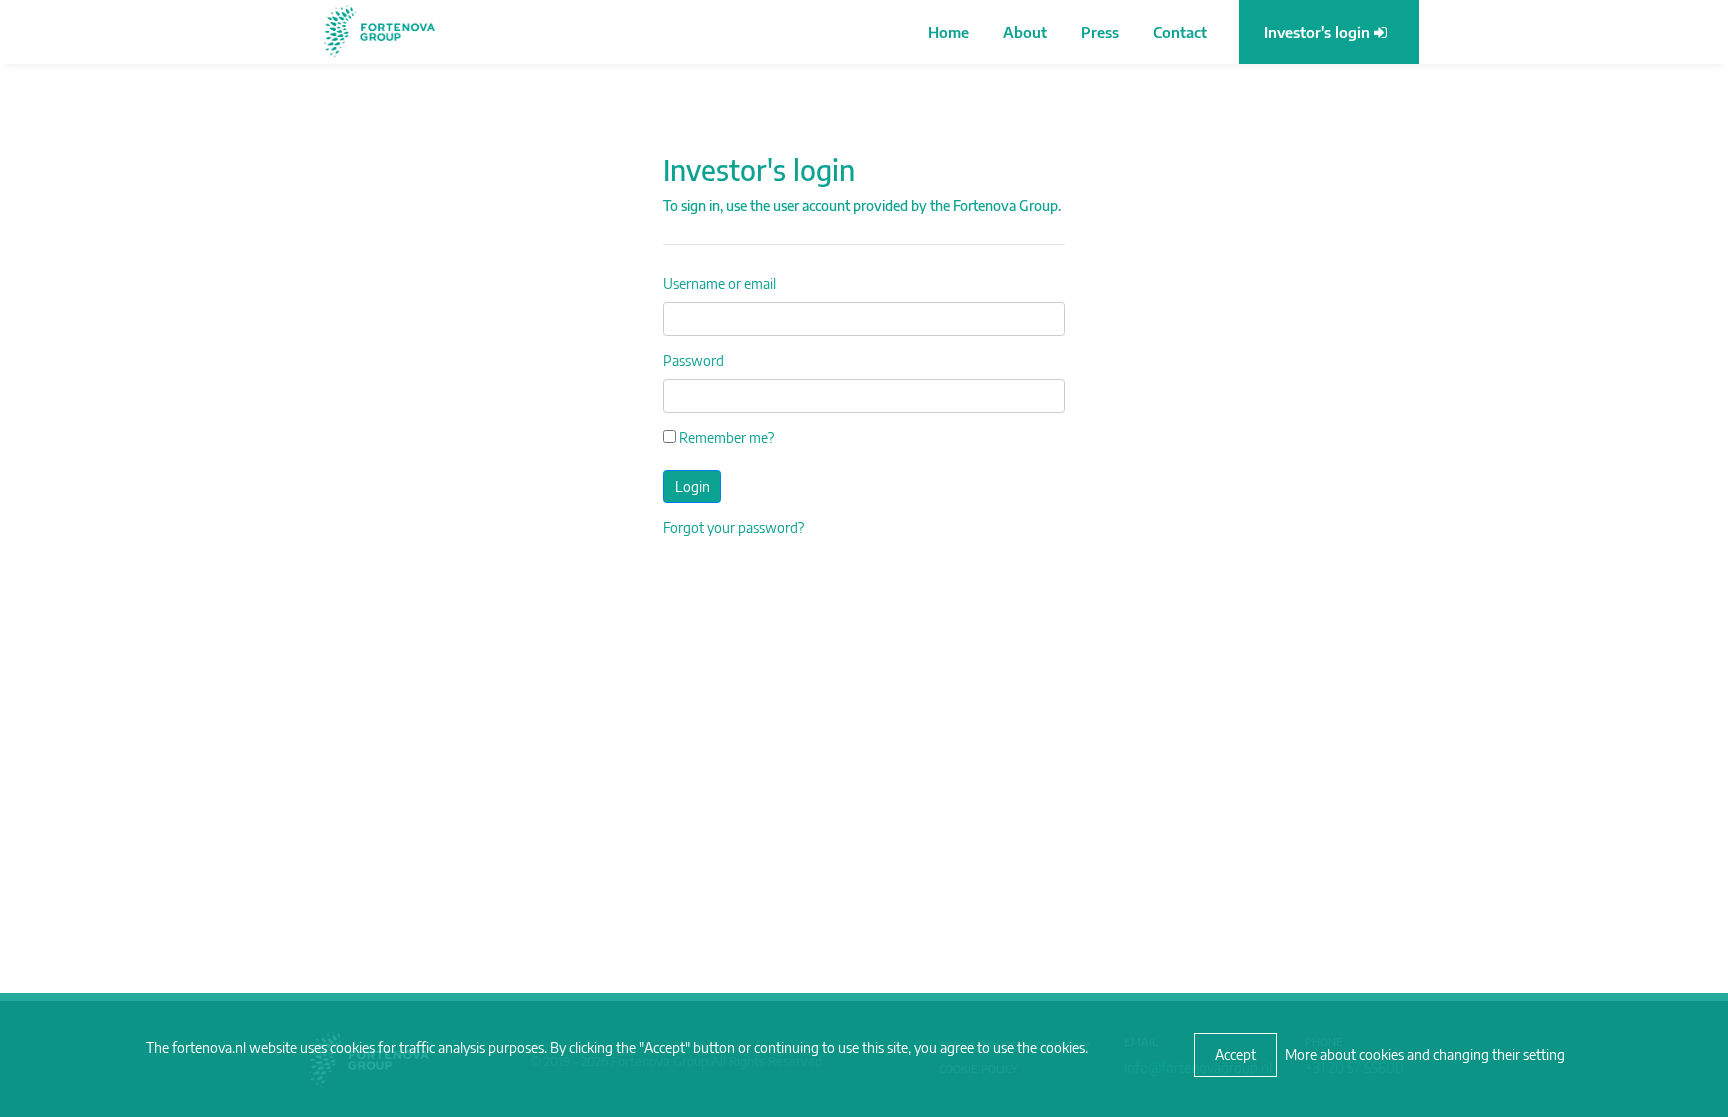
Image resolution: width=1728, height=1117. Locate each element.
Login (692, 486)
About (1025, 32)
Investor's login (1319, 32)
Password (693, 360)
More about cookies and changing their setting (1425, 1054)
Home (948, 32)
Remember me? (725, 437)
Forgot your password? (733, 527)
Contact (1180, 32)
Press (1100, 32)
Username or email (719, 283)
